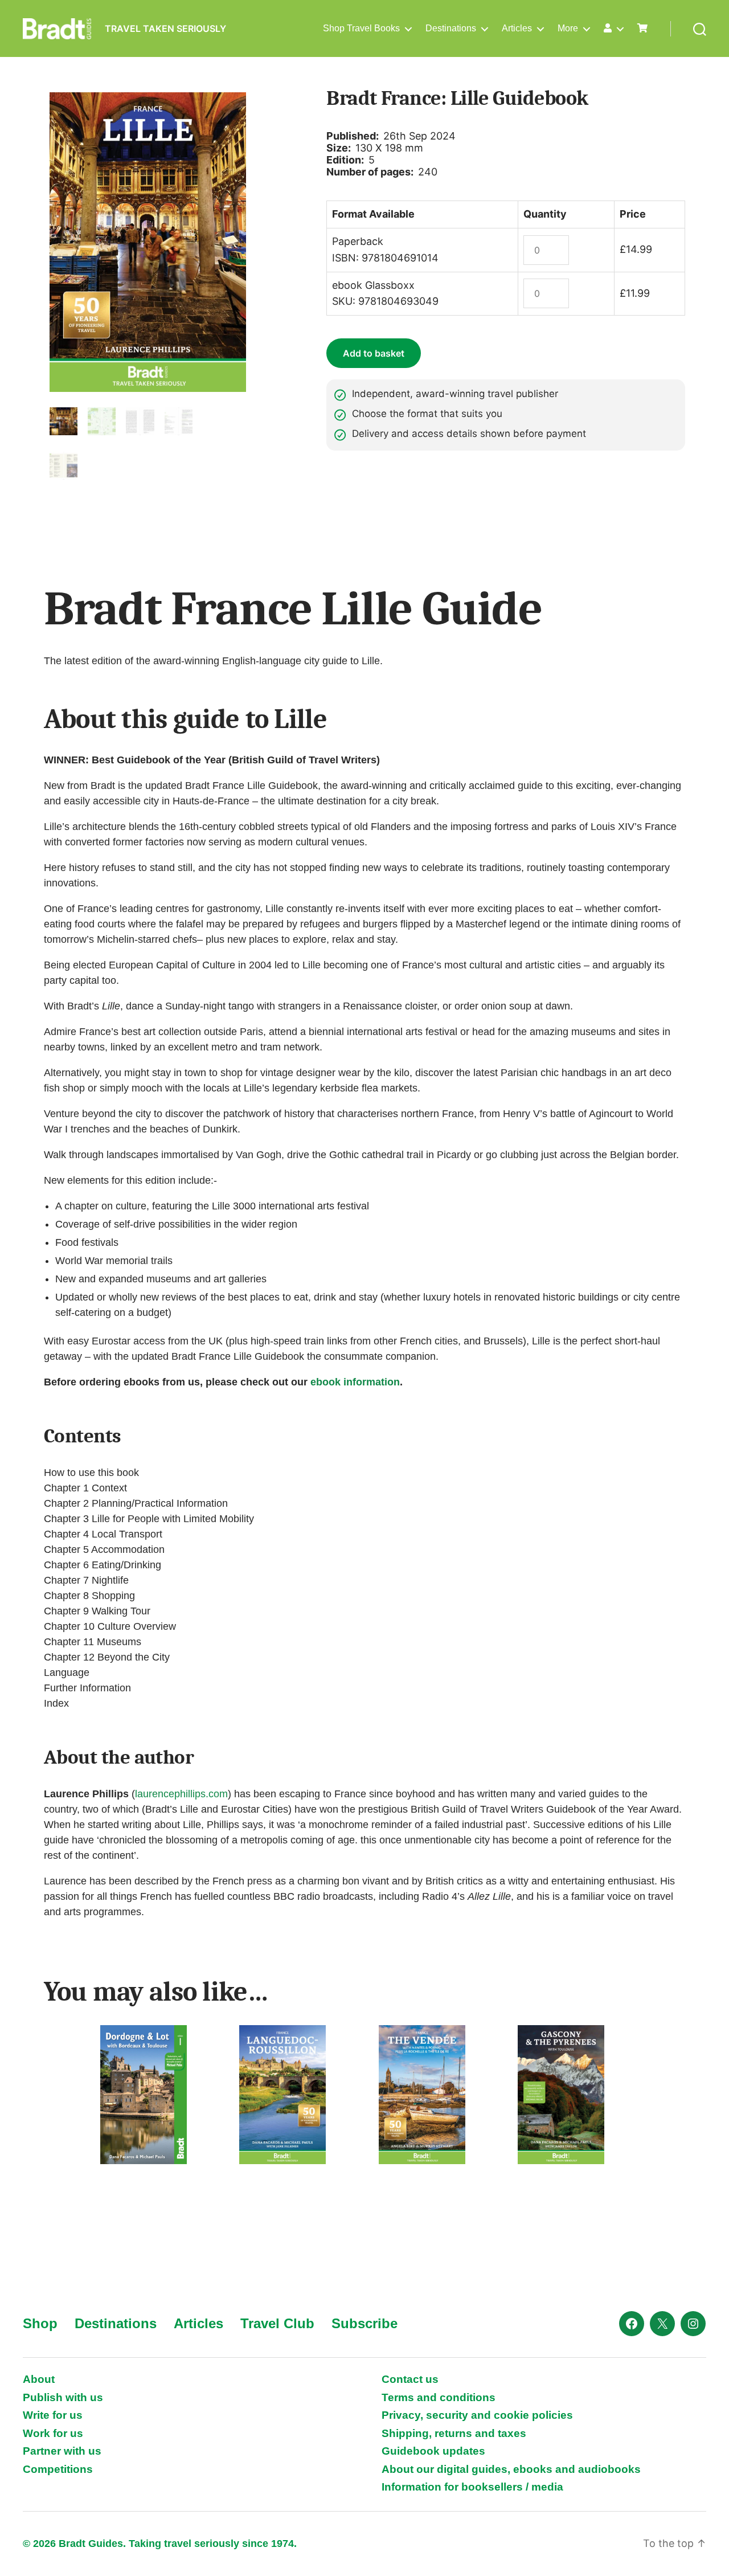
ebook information (355, 1382)
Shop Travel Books (361, 28)
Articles (517, 28)
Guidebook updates (433, 2451)
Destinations (451, 28)
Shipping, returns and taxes (454, 2433)
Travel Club (277, 2323)
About (39, 2379)
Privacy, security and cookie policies (477, 2415)
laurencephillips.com (181, 1794)
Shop (40, 2323)
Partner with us (62, 2451)
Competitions (58, 2469)
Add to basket (374, 353)
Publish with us (63, 2397)
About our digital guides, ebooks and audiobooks (511, 2469)
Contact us (410, 2379)
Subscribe (364, 2323)
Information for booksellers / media (472, 2487)
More (568, 28)
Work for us (53, 2433)
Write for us (53, 2415)
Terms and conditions (439, 2397)
